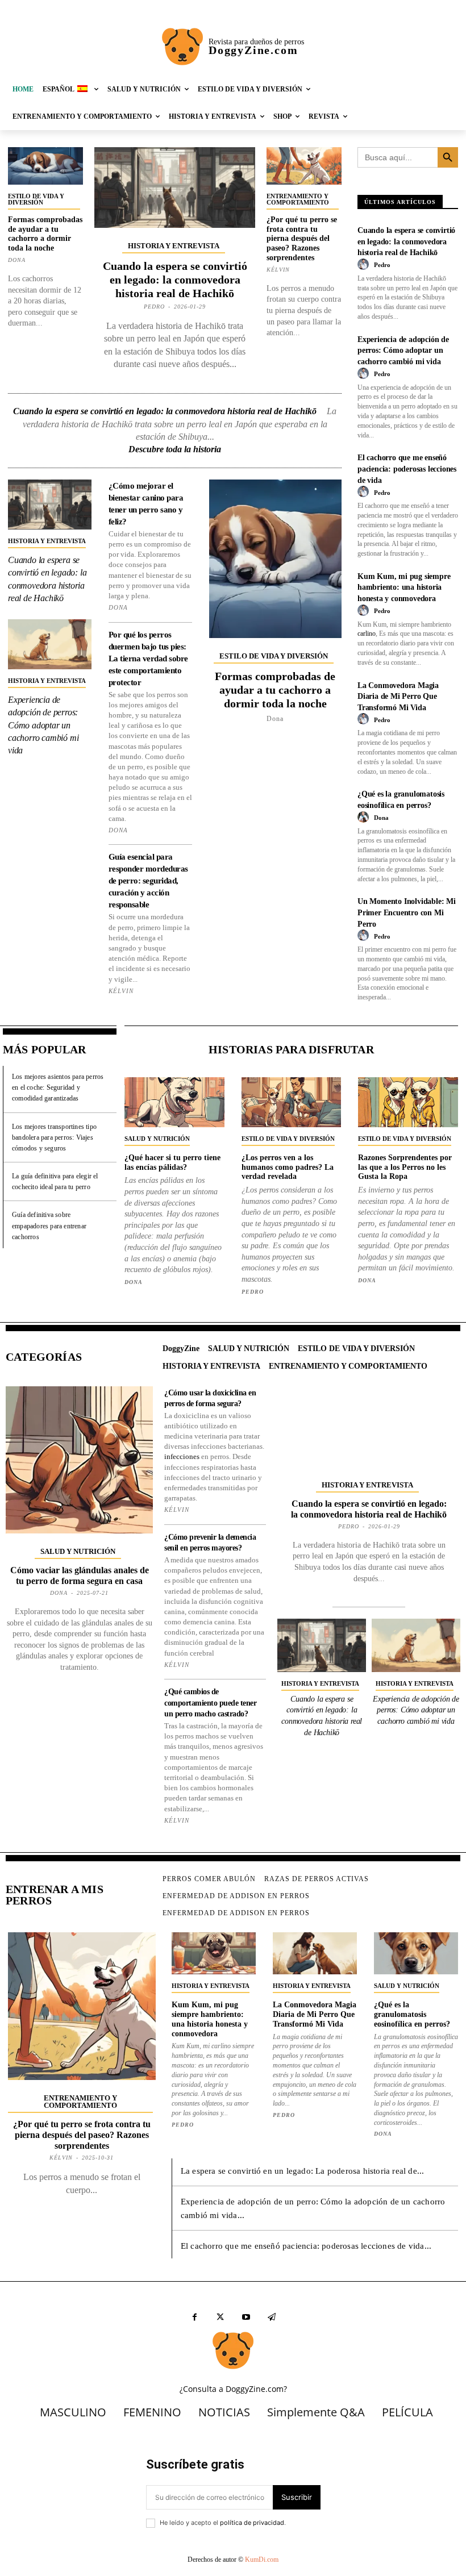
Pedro (154, 307)
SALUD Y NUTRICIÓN (157, 1139)
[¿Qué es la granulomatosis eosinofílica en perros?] (416, 1953)
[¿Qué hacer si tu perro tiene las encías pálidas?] (174, 1102)
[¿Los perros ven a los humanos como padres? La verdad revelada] (292, 1102)
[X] (220, 2317)
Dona (17, 260)
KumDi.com (262, 2560)
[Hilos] (271, 2317)
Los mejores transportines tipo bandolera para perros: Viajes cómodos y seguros (54, 1137)
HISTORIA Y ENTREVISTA (174, 246)
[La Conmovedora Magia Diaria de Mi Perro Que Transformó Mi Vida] (315, 1953)
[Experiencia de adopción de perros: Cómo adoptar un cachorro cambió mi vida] (50, 644)
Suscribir (297, 2497)
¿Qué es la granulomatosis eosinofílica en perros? (412, 2014)
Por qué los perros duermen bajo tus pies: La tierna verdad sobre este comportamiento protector (148, 658)
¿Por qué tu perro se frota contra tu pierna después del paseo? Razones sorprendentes (302, 239)
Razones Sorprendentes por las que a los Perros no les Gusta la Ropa (405, 1167)
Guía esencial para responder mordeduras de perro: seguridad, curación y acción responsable (148, 881)
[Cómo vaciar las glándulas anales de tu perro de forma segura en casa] (79, 1460)
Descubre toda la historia (175, 449)
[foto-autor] (365, 265)
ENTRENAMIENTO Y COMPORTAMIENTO (298, 199)
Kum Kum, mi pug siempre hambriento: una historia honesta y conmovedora (404, 587)
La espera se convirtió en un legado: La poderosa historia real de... (303, 2171)
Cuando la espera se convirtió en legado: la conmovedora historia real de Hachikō (175, 280)
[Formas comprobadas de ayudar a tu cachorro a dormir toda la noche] (45, 166)
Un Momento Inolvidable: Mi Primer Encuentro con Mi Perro (407, 912)
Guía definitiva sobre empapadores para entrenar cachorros (49, 1226)
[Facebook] (195, 2317)
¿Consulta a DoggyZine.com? (233, 2389)
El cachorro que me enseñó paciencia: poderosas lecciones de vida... (306, 2246)
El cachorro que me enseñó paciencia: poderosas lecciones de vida (407, 469)
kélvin (278, 270)
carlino (367, 633)
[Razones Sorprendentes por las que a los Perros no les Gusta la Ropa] (408, 1102)
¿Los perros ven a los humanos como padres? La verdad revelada (288, 1167)
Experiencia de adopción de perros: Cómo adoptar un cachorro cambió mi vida (43, 725)
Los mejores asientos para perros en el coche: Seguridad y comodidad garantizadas (58, 1087)
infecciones (182, 1456)
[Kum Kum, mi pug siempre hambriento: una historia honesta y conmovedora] (214, 1953)
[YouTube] (246, 2317)
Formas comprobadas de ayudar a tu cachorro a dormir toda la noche (45, 234)
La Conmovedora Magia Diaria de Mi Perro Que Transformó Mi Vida (398, 697)
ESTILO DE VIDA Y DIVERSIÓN (36, 199)
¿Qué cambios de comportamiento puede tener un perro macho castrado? (210, 1703)
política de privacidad (252, 2523)
